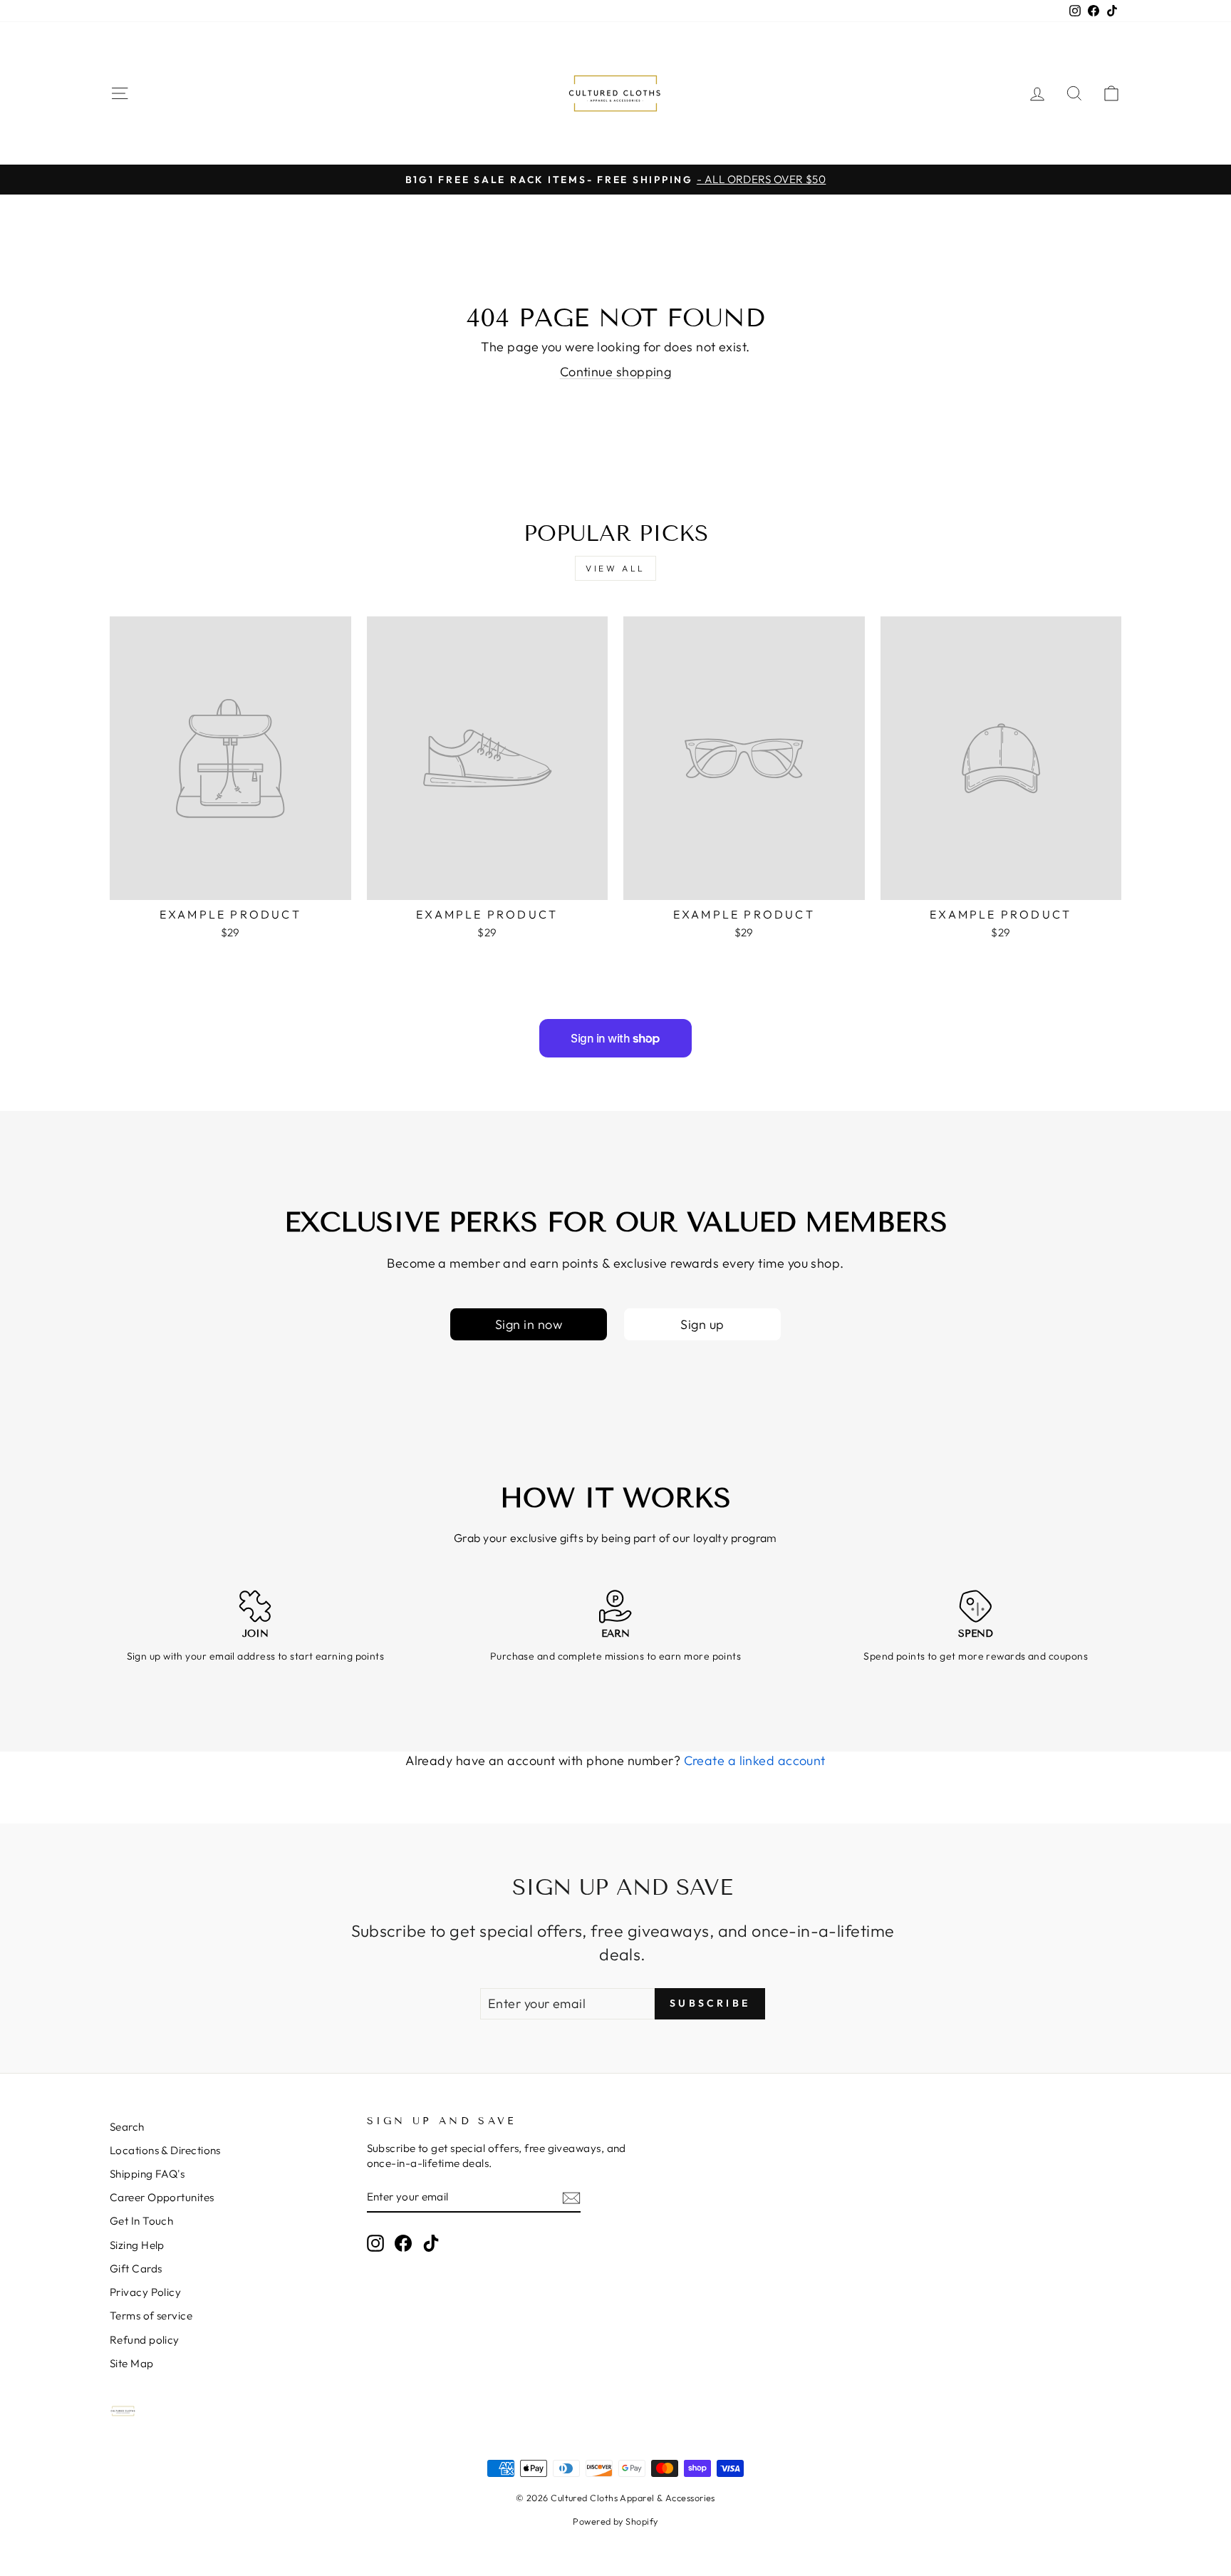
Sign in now (529, 1324)
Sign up (702, 1324)
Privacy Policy (145, 2292)
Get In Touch (141, 2221)
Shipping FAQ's (147, 2174)
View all (615, 568)
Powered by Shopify (615, 2521)
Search (127, 2127)
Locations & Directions (165, 2150)
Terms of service (151, 2316)
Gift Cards (136, 2269)
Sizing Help (137, 2245)
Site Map (132, 2363)
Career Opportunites (162, 2197)
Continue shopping (616, 372)
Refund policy (145, 2340)
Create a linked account (755, 1760)
